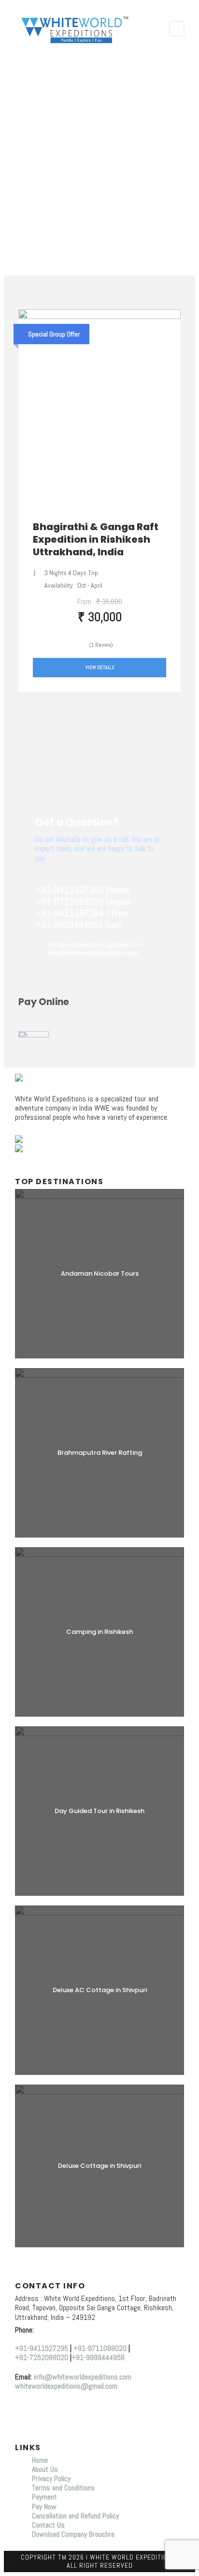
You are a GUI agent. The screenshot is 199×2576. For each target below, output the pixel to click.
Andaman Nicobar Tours (100, 1273)
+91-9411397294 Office (82, 913)
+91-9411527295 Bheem (82, 890)
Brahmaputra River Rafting (100, 1453)
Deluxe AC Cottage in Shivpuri (100, 1990)
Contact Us (48, 2525)
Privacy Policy (51, 2478)
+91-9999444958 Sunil (79, 925)
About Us (45, 2469)
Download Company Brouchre (73, 2534)
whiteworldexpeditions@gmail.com (95, 945)
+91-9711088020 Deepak (83, 901)
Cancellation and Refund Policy (75, 2516)
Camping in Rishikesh (99, 1632)
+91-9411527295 (42, 2348)
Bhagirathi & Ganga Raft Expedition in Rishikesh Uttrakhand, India (96, 539)
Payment (44, 2497)
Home (41, 2460)
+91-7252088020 (42, 2357)
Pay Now (44, 2507)
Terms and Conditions (63, 2488)
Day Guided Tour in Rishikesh (99, 1811)
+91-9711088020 (100, 2348)
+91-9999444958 (98, 2357)
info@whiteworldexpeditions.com (93, 953)
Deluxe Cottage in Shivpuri (99, 2166)
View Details (100, 667)
